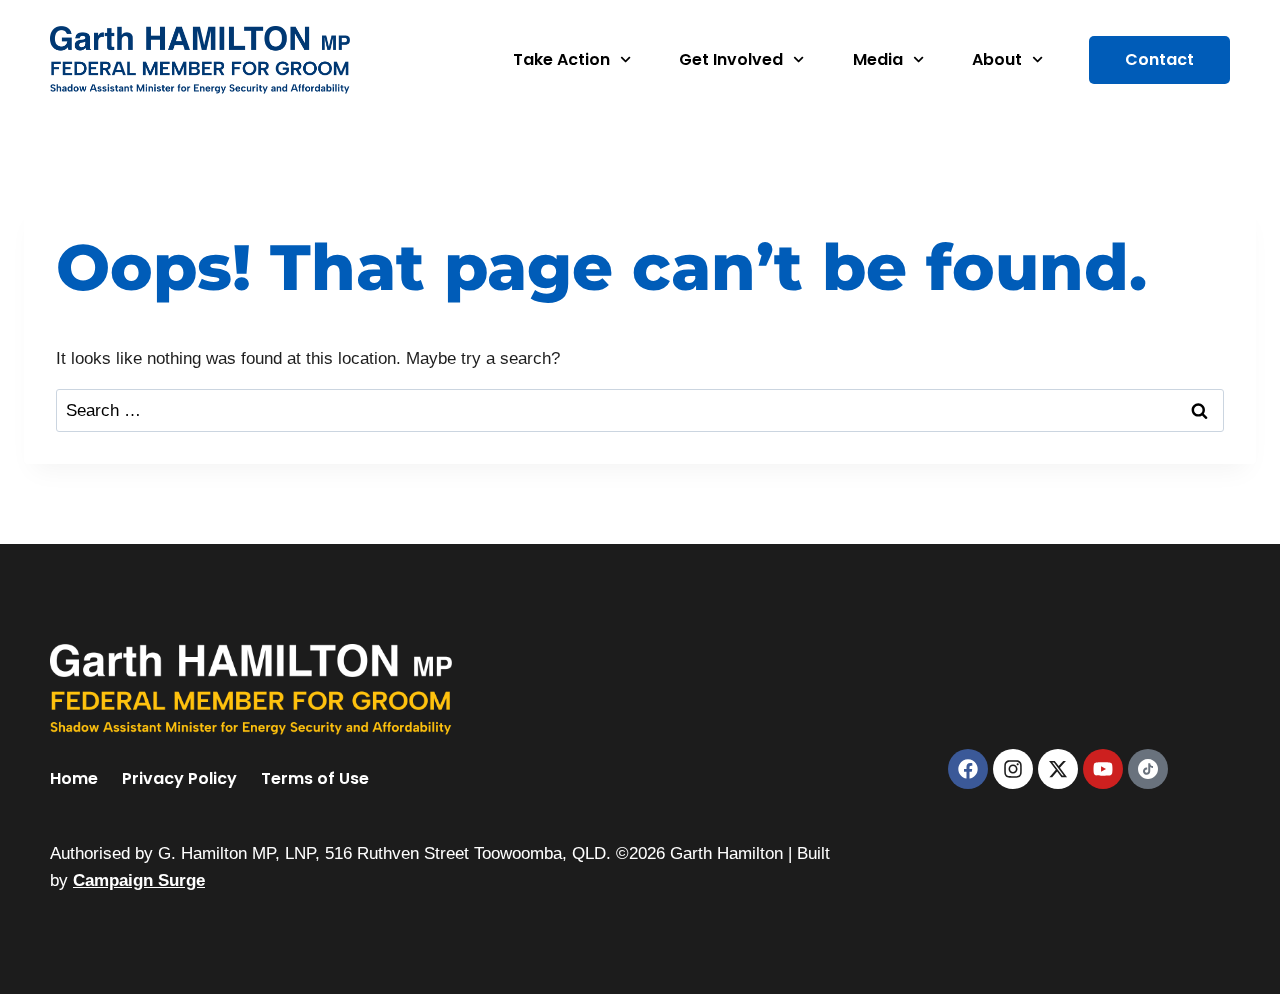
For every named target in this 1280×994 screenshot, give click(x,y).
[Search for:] (640, 410)
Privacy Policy (179, 778)
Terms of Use (315, 778)
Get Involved (731, 59)
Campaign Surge (139, 880)
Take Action (561, 59)
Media (878, 59)
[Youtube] (1103, 769)
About (997, 59)
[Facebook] (968, 769)
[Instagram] (1013, 769)
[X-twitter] (1058, 769)
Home (74, 778)
